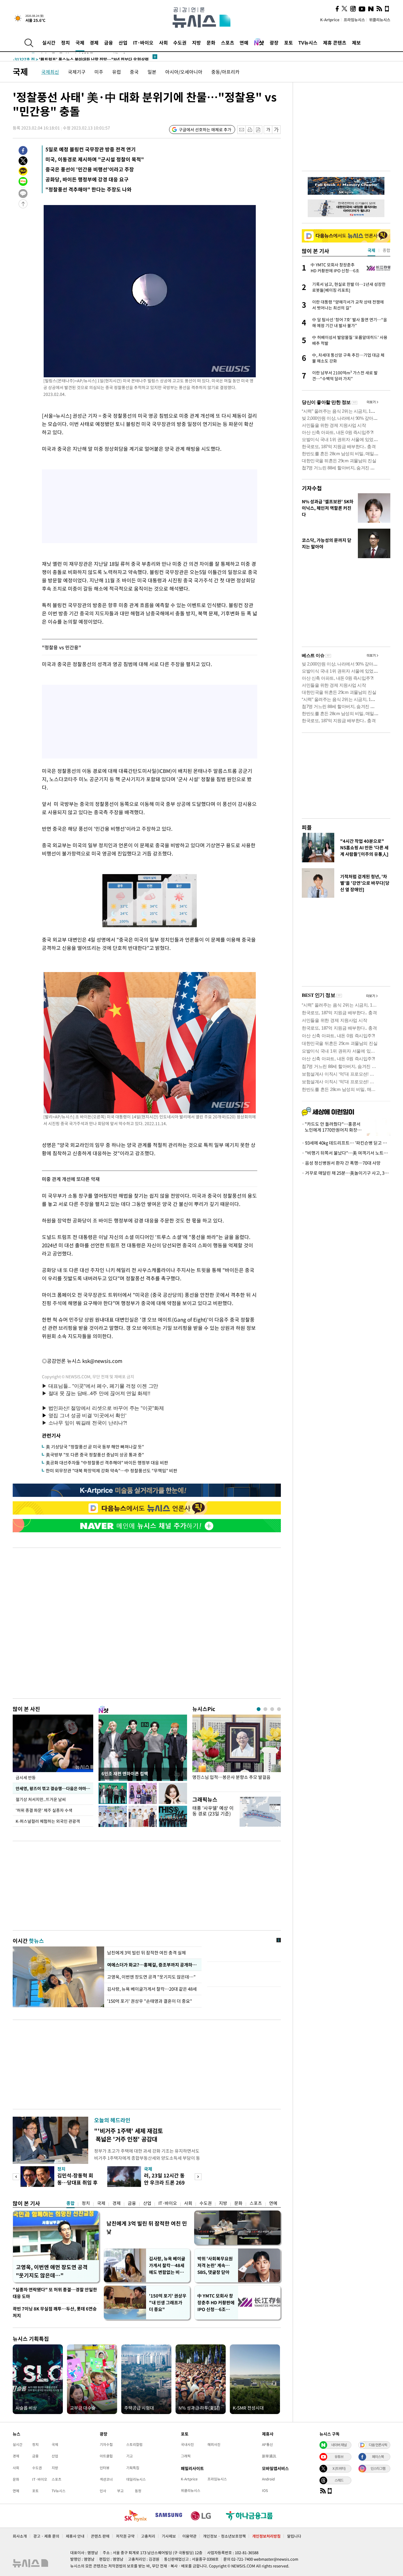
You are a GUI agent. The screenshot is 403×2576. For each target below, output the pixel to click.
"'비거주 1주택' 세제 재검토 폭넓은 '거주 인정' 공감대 (128, 2135)
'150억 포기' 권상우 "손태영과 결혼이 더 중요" (150, 2001)
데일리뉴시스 (136, 2479)
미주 (99, 72)
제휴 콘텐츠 (335, 42)
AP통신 (267, 2444)
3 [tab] (272, 1709)
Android (268, 2479)
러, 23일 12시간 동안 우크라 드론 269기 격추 (164, 2182)
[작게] (268, 130)
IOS (265, 2490)
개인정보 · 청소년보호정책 (224, 2536)
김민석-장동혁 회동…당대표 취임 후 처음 (77, 2182)
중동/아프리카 (225, 72)
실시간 (49, 42)
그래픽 (186, 2456)
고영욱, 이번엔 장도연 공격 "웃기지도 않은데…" (151, 1977)
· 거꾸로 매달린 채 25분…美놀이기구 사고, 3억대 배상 (346, 1173)
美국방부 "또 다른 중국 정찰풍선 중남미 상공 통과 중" (95, 1455)
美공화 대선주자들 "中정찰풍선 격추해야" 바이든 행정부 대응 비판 (107, 1463)
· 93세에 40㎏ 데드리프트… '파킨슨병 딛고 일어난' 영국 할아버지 (346, 1143)
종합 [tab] (386, 250)
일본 (152, 72)
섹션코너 (106, 2479)
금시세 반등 (26, 1777)
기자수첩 (312, 488)
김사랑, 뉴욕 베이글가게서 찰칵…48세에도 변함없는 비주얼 (167, 2266)
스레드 (339, 2480)
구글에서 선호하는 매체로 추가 (205, 130)
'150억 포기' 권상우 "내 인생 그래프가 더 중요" (168, 2303)
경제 (94, 42)
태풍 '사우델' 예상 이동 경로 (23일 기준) (213, 1811)
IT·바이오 (143, 42)
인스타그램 (378, 2468)
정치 (65, 42)
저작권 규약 (125, 2536)
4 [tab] (279, 1709)
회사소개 (20, 2536)
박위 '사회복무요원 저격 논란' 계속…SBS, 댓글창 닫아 (215, 2265)
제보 (356, 42)
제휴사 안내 (75, 2536)
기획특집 (133, 2468)
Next (198, 2177)
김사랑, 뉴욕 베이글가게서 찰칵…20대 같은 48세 (153, 1989)
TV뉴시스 (308, 42)
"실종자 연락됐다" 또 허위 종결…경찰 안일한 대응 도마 (55, 2293)
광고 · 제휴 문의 (46, 2536)
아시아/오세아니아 (184, 72)
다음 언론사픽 (378, 2445)
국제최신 (50, 72)
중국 (134, 72)
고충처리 (148, 2536)
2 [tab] (265, 1709)
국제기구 (77, 72)
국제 (80, 42)
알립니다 (294, 2536)
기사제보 (169, 2536)
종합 (71, 2203)
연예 (244, 42)
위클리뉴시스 (380, 20)
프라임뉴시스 (354, 20)
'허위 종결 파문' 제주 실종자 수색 (44, 1810)
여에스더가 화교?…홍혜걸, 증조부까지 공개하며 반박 (153, 1965)
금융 (109, 42)
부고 (120, 2491)
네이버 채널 (339, 2445)
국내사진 (187, 2444)
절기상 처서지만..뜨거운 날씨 (41, 1799)
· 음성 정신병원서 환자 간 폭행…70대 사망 (341, 1163)
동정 (138, 2491)
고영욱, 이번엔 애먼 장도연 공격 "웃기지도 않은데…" (52, 2271)
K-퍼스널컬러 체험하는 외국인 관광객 (48, 1821)
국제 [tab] (371, 250)
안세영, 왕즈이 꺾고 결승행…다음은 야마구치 (54, 1788)
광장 (274, 42)
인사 (103, 2491)
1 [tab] (259, 1709)
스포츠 (228, 42)
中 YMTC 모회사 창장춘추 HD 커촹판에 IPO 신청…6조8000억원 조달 (216, 2303)
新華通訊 (269, 2456)
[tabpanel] (237, 1752)
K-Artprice (330, 20)
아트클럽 (106, 2456)
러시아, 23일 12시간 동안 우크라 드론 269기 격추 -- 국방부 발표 (81, 57)
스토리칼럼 (134, 2444)
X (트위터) (339, 2468)
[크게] (277, 130)
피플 (307, 827)
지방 (196, 42)
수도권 (180, 42)
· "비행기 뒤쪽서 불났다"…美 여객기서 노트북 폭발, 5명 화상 (346, 1153)
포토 (289, 42)
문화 (211, 42)
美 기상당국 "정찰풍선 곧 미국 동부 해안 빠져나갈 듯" (95, 1447)
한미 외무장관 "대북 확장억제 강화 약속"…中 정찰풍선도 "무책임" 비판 (112, 1471)
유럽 (117, 72)
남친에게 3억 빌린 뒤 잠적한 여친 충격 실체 (146, 1953)
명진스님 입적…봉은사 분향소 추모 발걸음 (231, 1777)
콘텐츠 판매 (100, 2536)
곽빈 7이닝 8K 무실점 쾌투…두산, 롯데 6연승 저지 (55, 2312)
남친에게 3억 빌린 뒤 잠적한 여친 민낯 (147, 2227)
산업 (123, 42)
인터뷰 (105, 2468)
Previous (16, 2177)
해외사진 (214, 2444)
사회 (163, 42)
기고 (130, 2456)
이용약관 (189, 2536)
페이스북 (378, 2457)
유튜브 (339, 2457)
